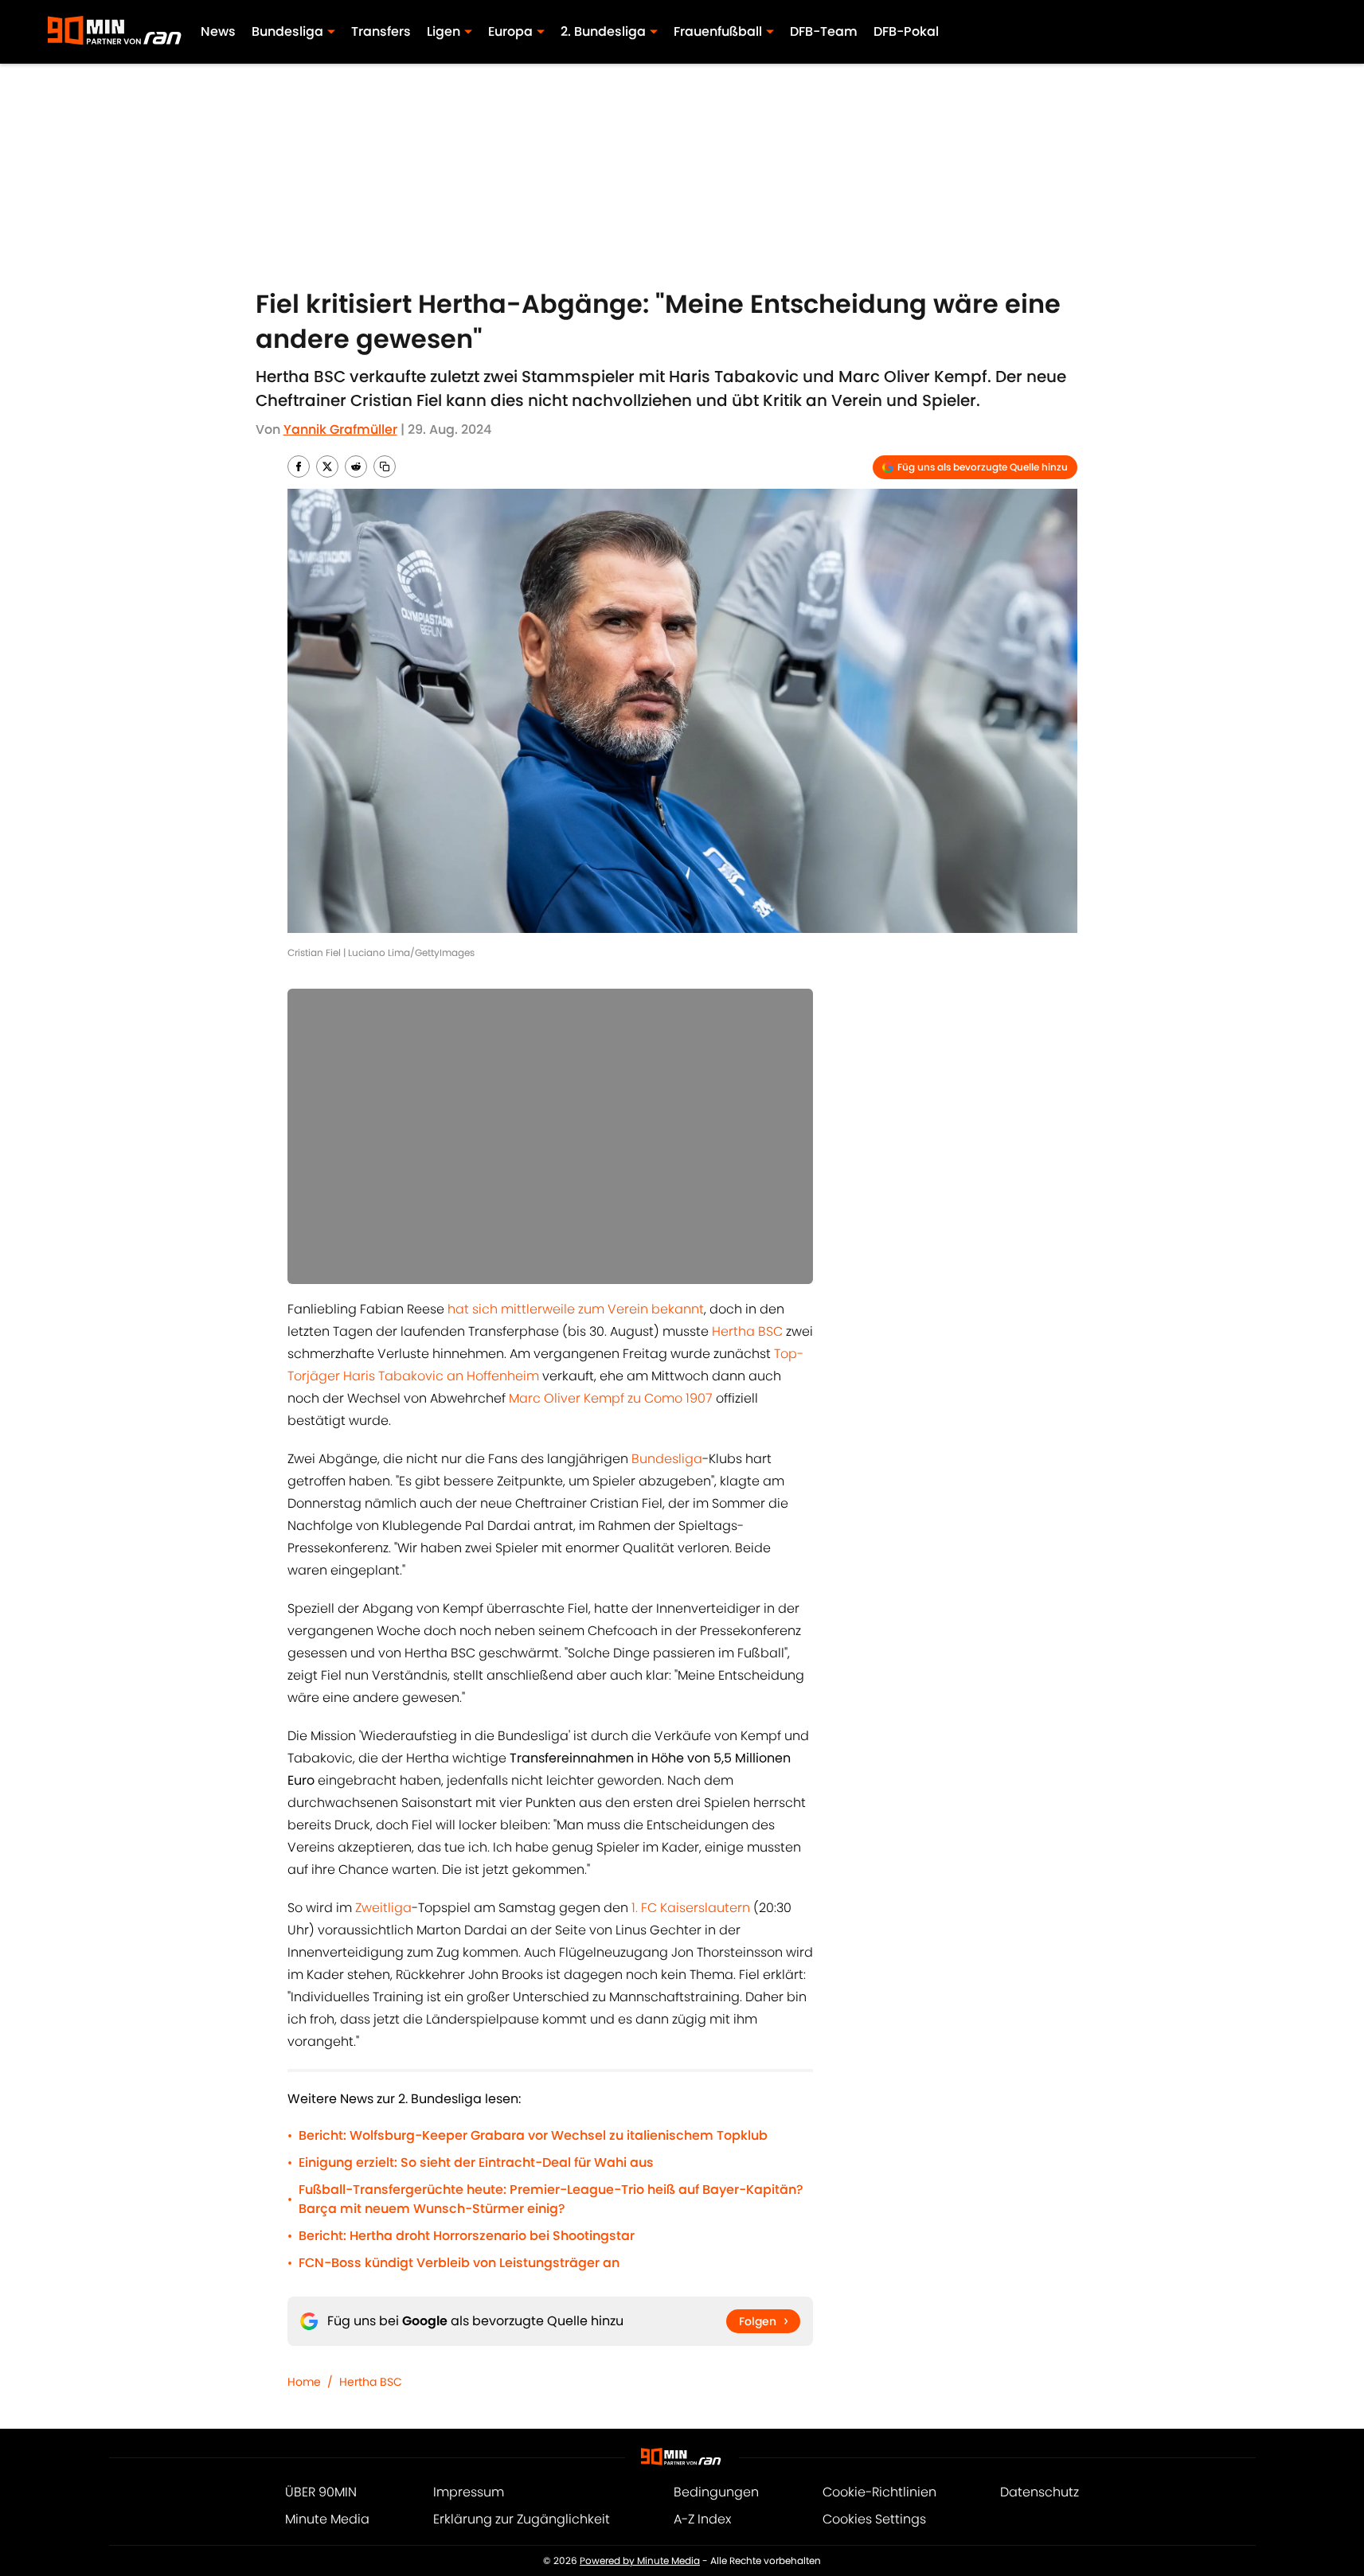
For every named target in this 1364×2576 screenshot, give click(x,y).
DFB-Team (824, 31)
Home (304, 2382)
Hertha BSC (747, 1331)
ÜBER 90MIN (321, 2492)
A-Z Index (702, 2519)
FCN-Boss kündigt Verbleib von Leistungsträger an (459, 2263)
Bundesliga (667, 1459)
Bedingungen (716, 2492)
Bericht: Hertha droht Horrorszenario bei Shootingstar (467, 2236)
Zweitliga (383, 1908)
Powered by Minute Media (640, 2560)
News (218, 31)
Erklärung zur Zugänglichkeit (522, 2519)
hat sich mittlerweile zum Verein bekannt (576, 1309)
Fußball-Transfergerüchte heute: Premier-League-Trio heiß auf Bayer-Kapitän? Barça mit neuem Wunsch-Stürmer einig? (551, 2199)
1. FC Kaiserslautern (691, 1908)
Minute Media (327, 2519)
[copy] (385, 466)
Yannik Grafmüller (340, 429)
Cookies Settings (874, 2519)
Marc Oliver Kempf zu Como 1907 (611, 1398)
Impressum (469, 2492)
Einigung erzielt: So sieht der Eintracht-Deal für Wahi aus (476, 2162)
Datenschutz (1040, 2492)
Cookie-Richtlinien (879, 2492)
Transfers (381, 31)
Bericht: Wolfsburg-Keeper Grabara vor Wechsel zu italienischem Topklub (533, 2135)
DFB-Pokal (906, 31)
